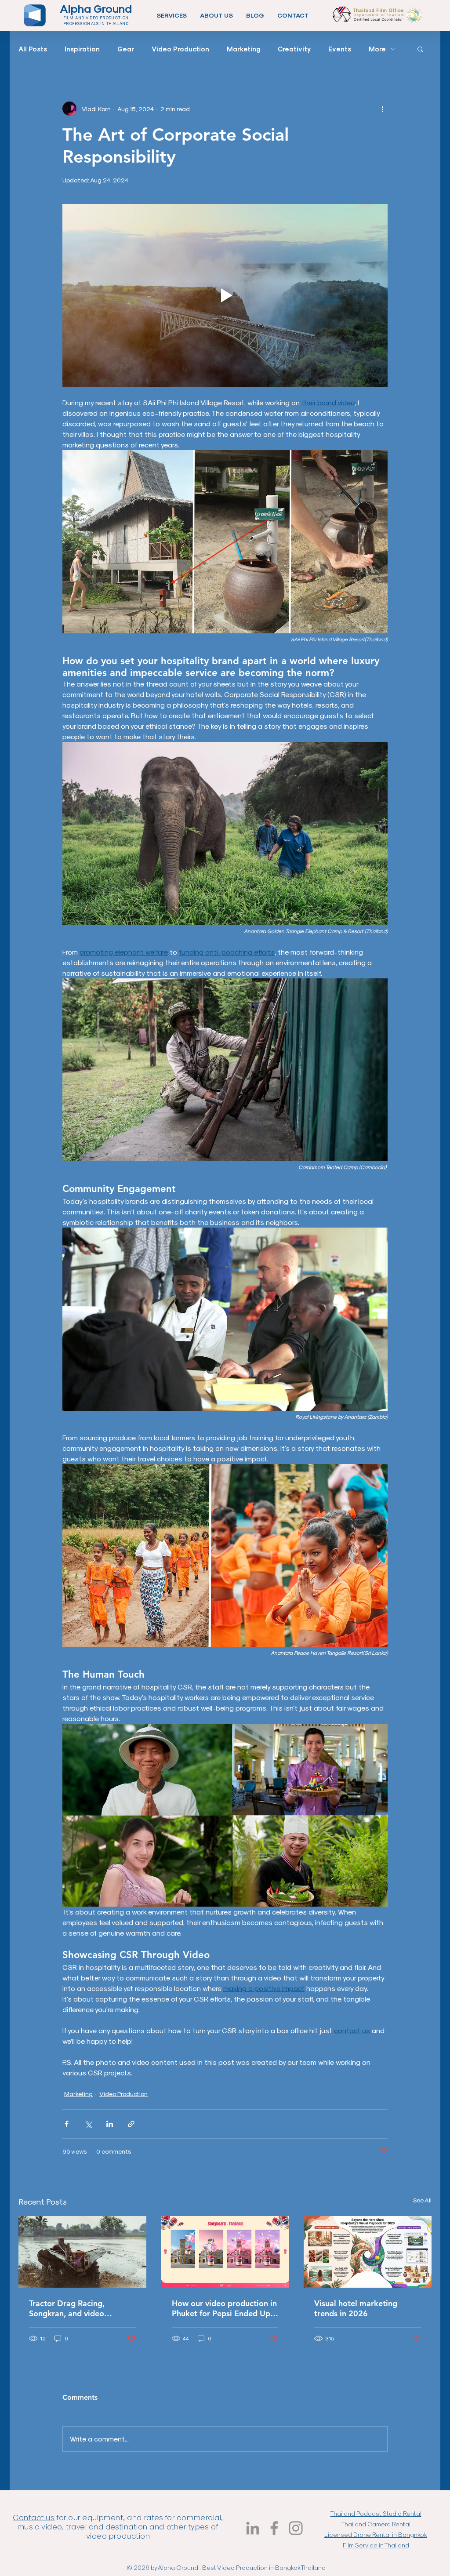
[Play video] (225, 295)
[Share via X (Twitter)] (88, 2124)
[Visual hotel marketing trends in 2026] (368, 2252)
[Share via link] (131, 2124)
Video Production (180, 49)
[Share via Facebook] (67, 2124)
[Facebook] (274, 2528)
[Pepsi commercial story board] (225, 2252)
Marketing (243, 49)
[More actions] (382, 109)
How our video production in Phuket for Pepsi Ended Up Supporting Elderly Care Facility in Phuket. (224, 2308)
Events (340, 49)
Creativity (294, 49)
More (377, 49)
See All (422, 2200)
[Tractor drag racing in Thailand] (82, 2252)
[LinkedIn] (253, 2528)
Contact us (34, 2517)
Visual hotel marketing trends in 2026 (356, 2308)
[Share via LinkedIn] (110, 2124)
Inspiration (82, 49)
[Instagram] (296, 2528)
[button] (172, 15)
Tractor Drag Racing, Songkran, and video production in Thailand (70, 2308)
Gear (126, 49)
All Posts (33, 49)
